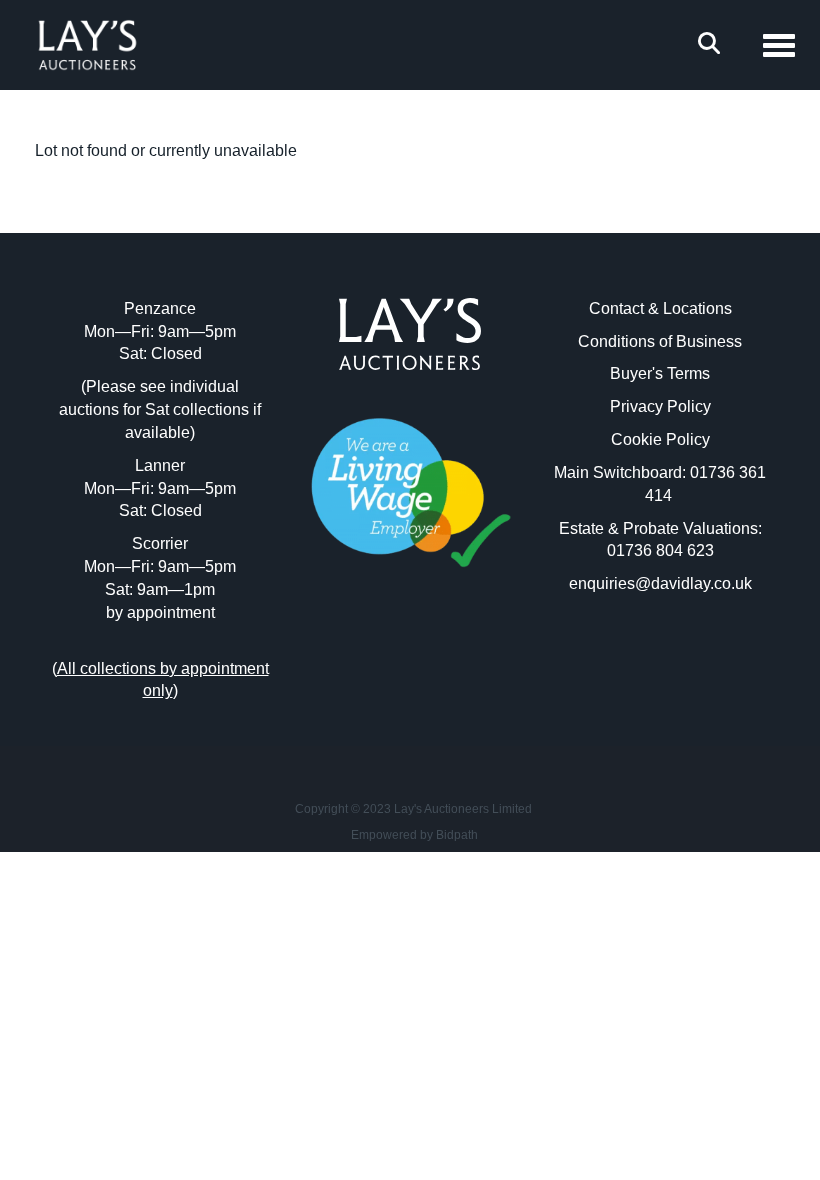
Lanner (160, 465)
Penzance (160, 308)
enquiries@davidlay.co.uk (660, 583)
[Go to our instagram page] (452, 656)
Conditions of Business (660, 341)
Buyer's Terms (660, 373)
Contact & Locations (660, 308)
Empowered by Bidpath (414, 835)
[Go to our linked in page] (410, 656)
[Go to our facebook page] (369, 656)
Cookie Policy (660, 439)
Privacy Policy (660, 406)
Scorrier (160, 543)
